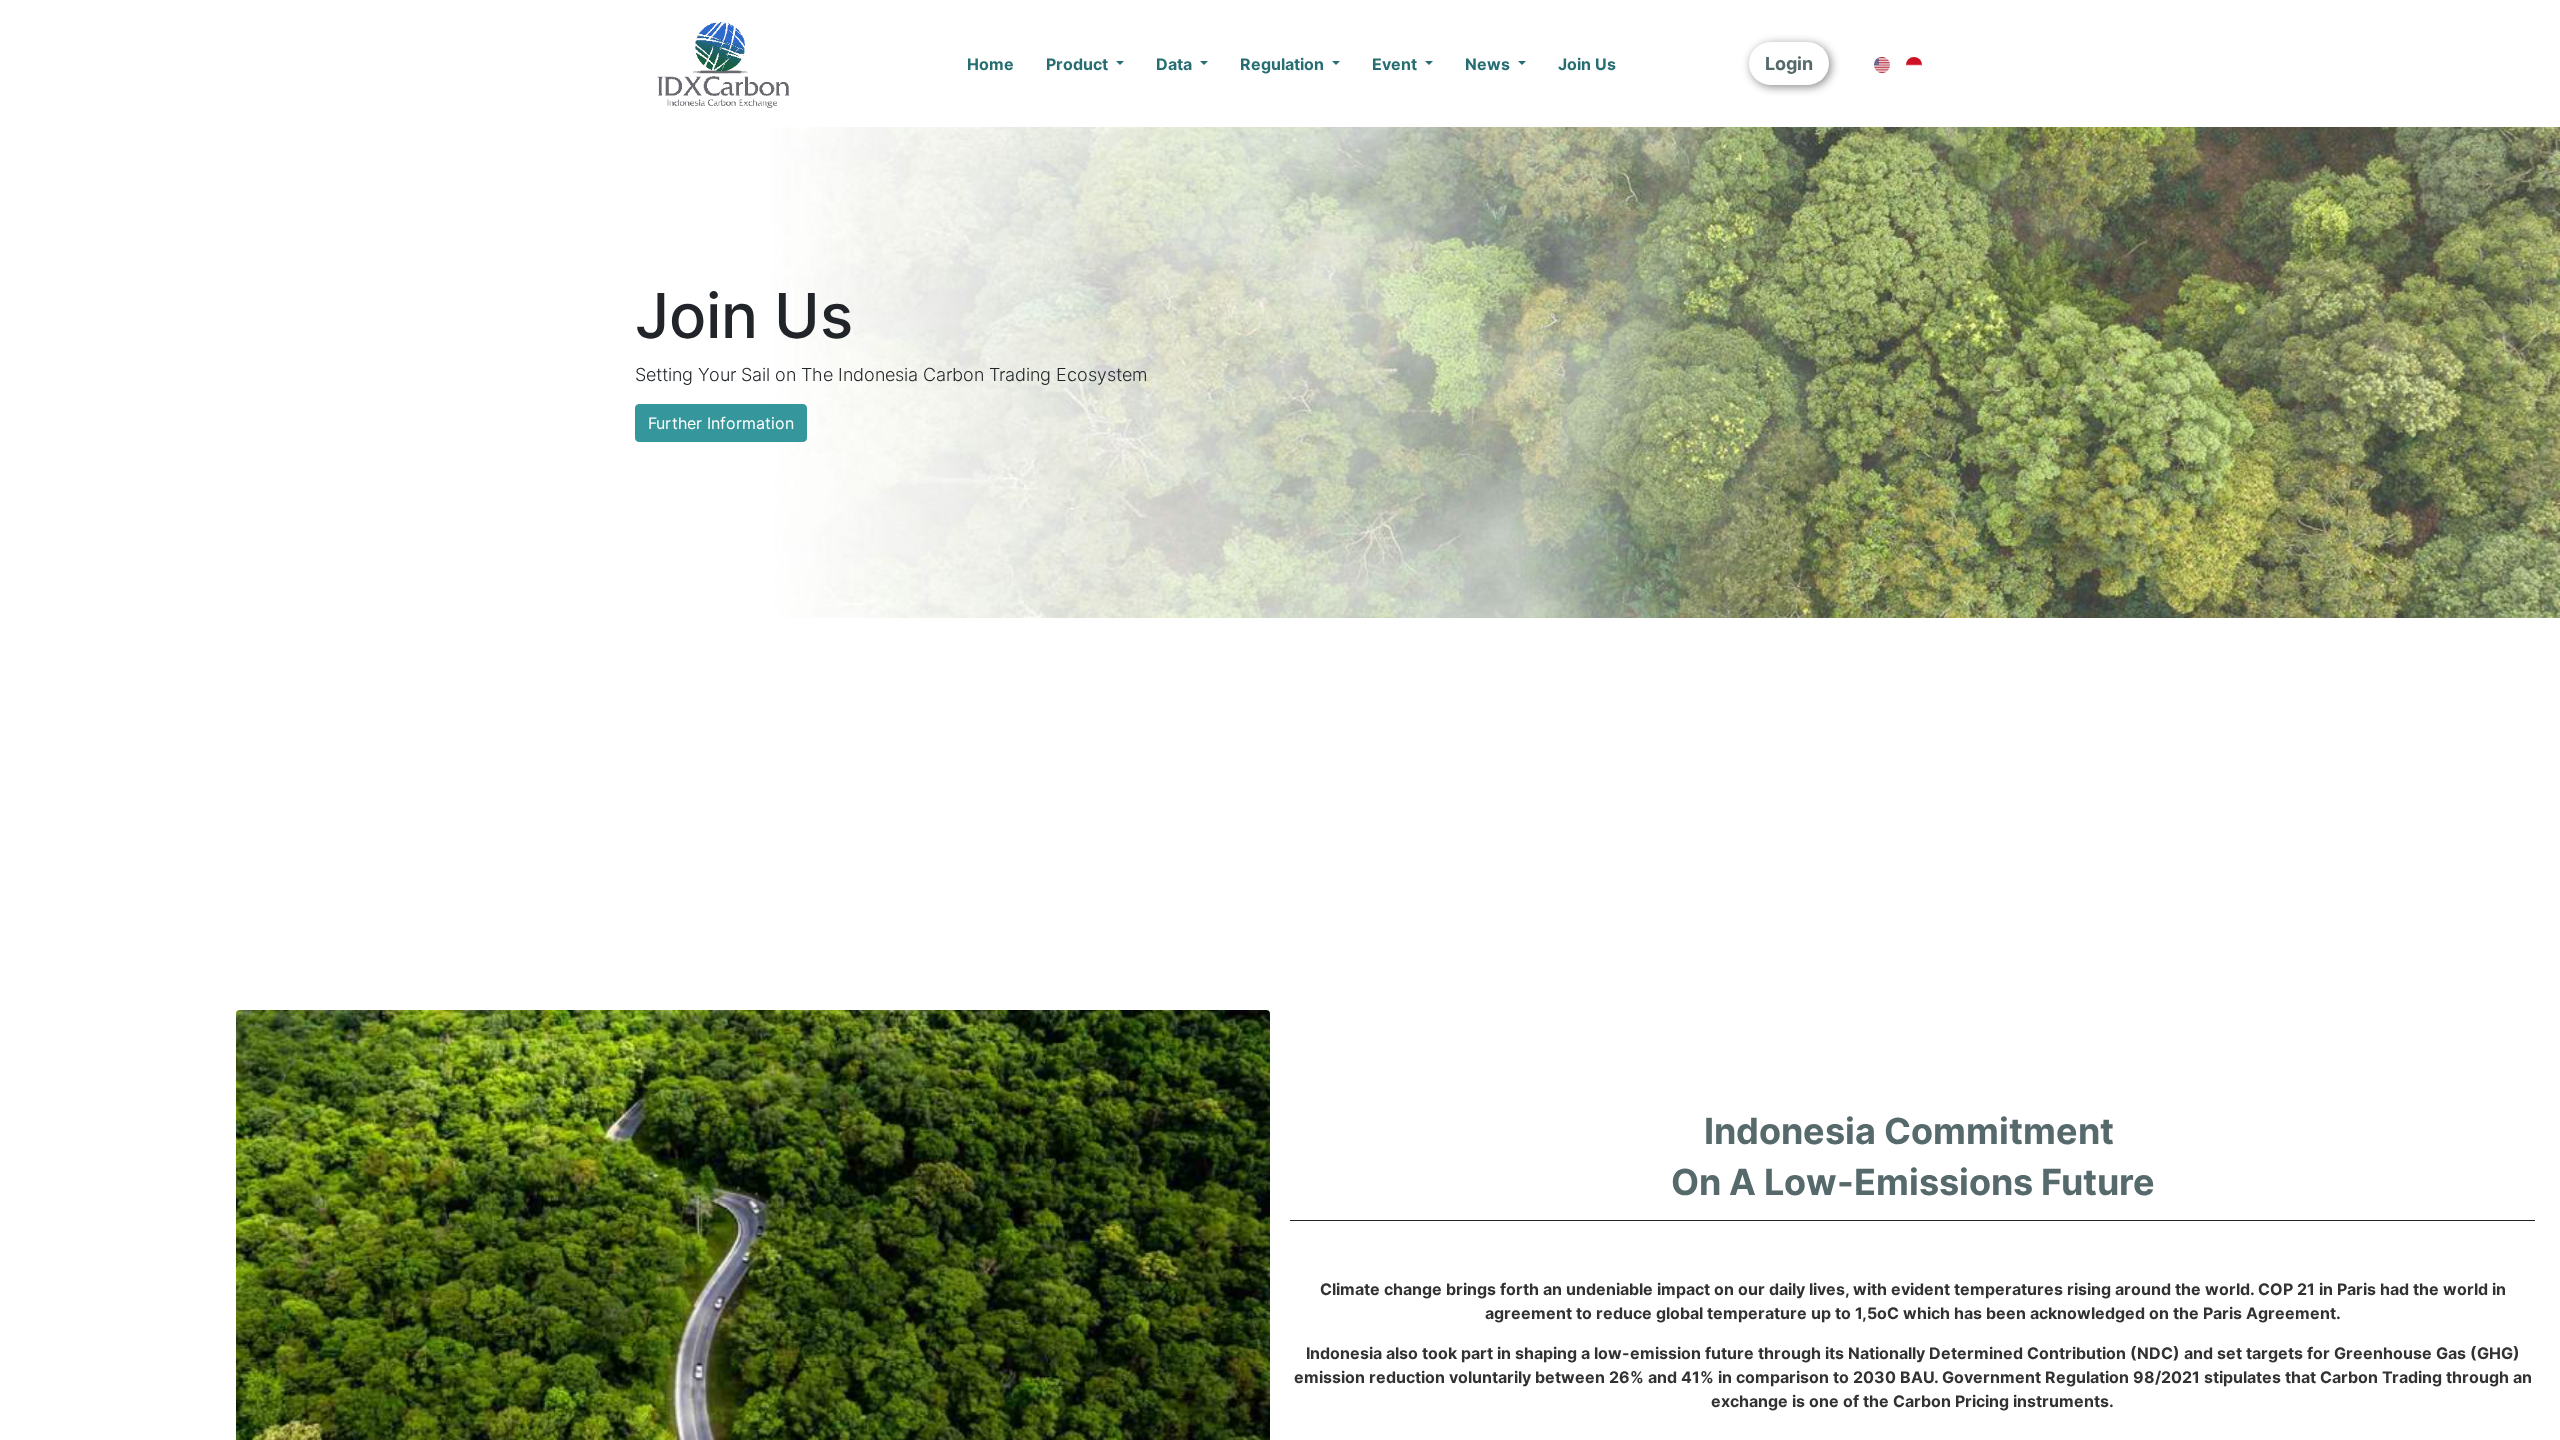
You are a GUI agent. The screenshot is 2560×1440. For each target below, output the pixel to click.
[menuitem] (990, 64)
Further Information (721, 423)
